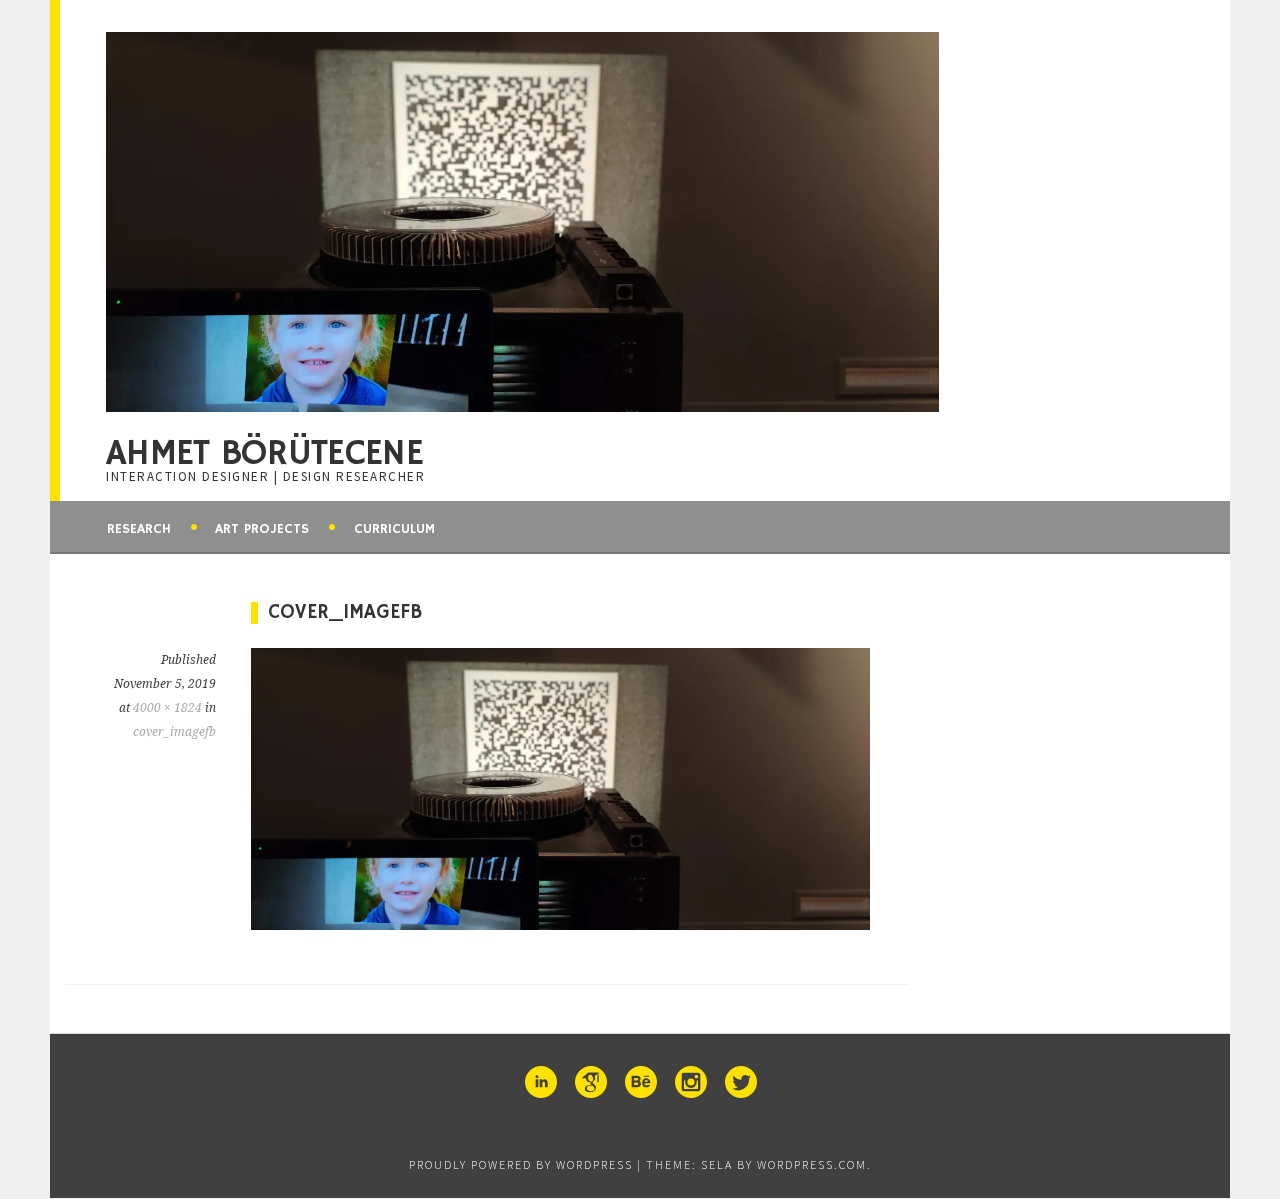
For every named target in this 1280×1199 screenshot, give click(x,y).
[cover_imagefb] (560, 924)
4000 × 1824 (167, 708)
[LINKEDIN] (540, 1082)
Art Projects (262, 529)
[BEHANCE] (640, 1082)
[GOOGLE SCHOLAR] (590, 1082)
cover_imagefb (174, 732)
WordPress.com (812, 1164)
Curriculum (394, 529)
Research (139, 529)
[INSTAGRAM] (690, 1082)
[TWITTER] (740, 1082)
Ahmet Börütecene (264, 454)
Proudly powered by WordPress (521, 1164)
